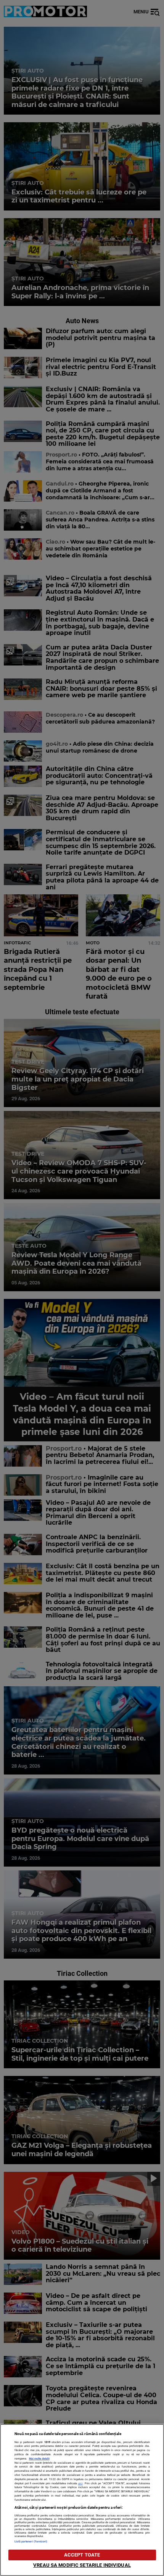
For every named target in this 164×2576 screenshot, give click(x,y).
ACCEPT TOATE (82, 2555)
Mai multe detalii (39, 2459)
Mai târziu (90, 51)
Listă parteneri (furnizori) (31, 2541)
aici (80, 2483)
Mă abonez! (135, 51)
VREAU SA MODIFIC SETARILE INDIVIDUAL (82, 2565)
